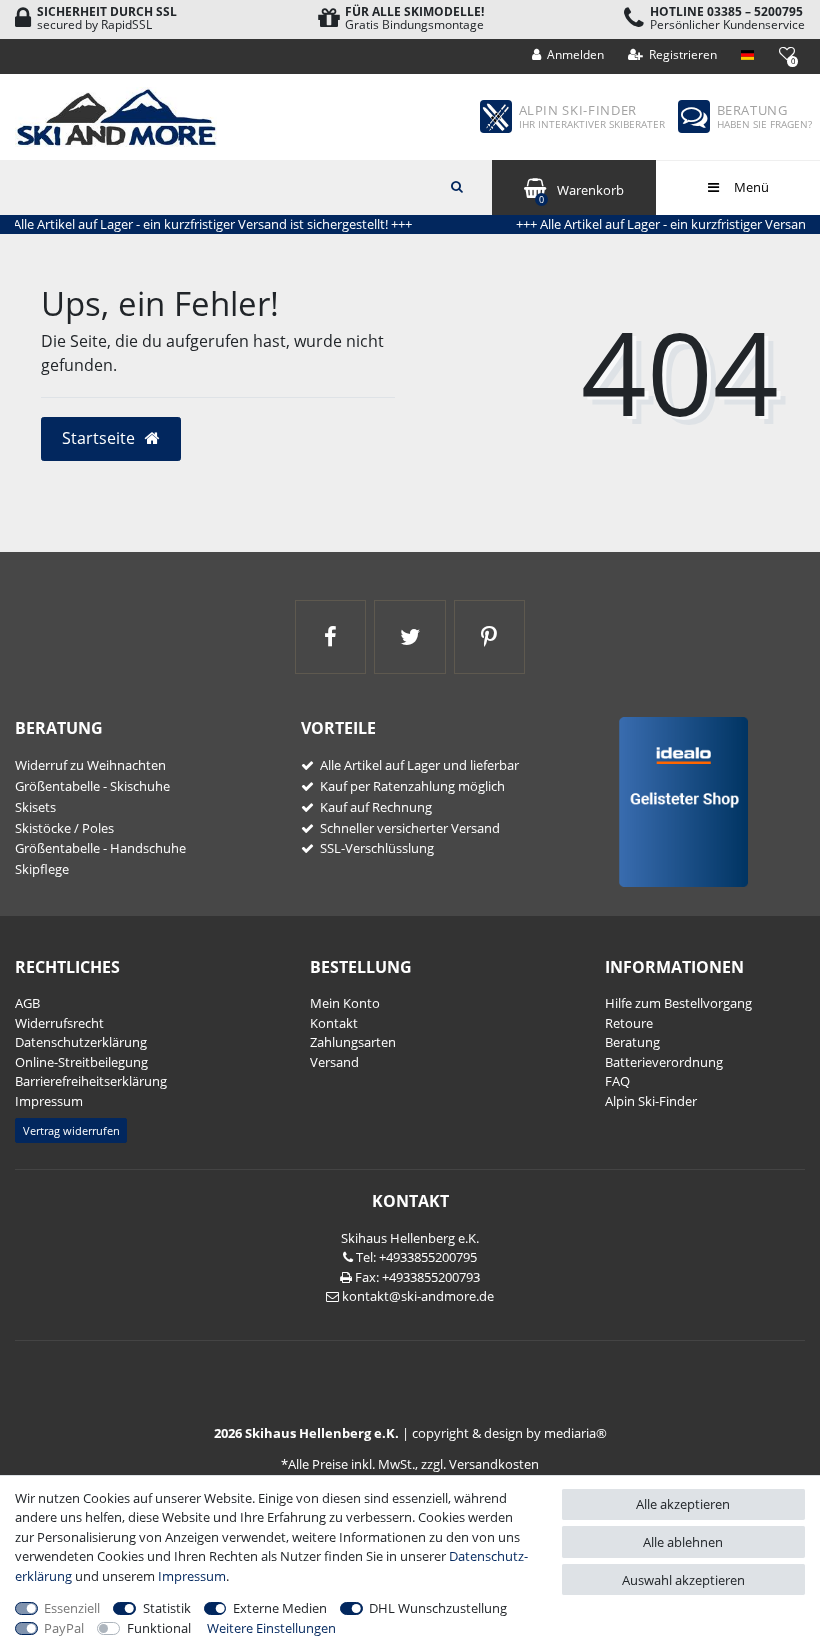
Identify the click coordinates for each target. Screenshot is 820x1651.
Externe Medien (280, 1608)
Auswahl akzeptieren (683, 1580)
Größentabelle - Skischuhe (92, 786)
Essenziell (72, 1608)
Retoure (629, 1023)
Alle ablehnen (683, 1542)
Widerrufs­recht (59, 1023)
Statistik (167, 1608)
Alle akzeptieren (683, 1504)
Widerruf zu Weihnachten (90, 765)
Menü (750, 187)
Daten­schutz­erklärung (81, 1042)
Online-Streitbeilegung (81, 1062)
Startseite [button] (100, 438)
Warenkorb (582, 193)
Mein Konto (345, 1003)
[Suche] (457, 185)
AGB (27, 1003)
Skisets (35, 807)
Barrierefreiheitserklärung (91, 1081)
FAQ (617, 1081)
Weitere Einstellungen (271, 1628)
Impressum (49, 1101)
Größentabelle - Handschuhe (100, 848)
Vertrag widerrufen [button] (71, 1130)
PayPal (64, 1628)
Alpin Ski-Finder (651, 1101)
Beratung (632, 1042)
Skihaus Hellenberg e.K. (410, 1238)
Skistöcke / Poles (64, 828)
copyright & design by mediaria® (509, 1433)
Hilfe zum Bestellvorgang (678, 1003)
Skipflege (42, 869)
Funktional (159, 1628)
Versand (334, 1062)
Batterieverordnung (664, 1062)
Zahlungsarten (353, 1042)
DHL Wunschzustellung (438, 1608)
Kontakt (334, 1023)
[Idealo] (676, 800)
